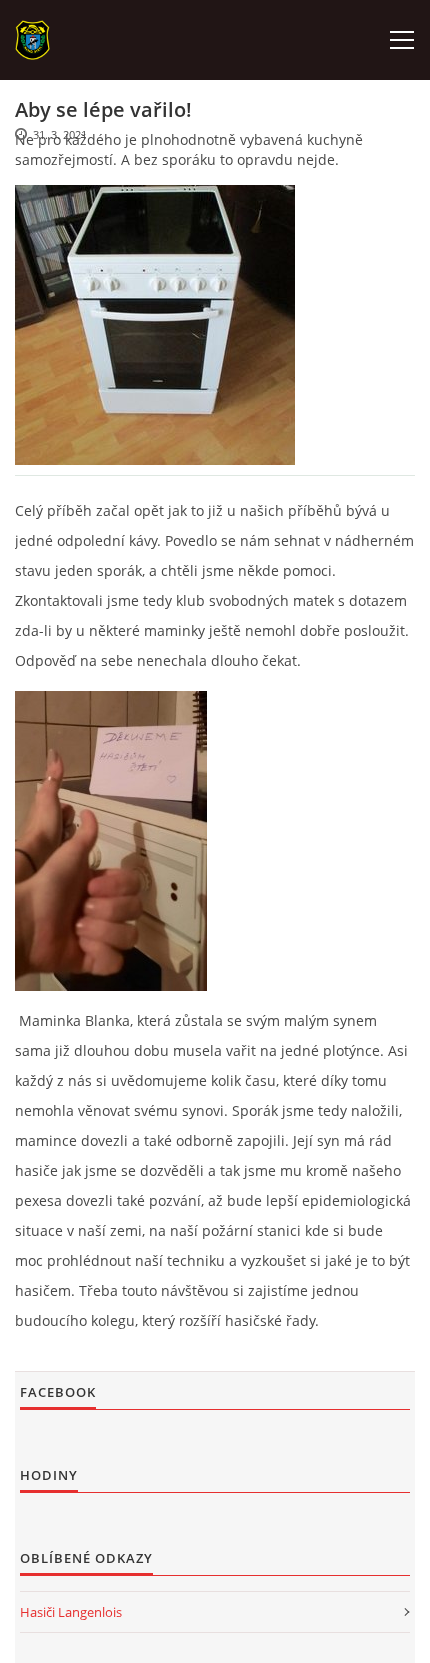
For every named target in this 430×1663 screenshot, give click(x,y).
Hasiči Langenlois (71, 1612)
